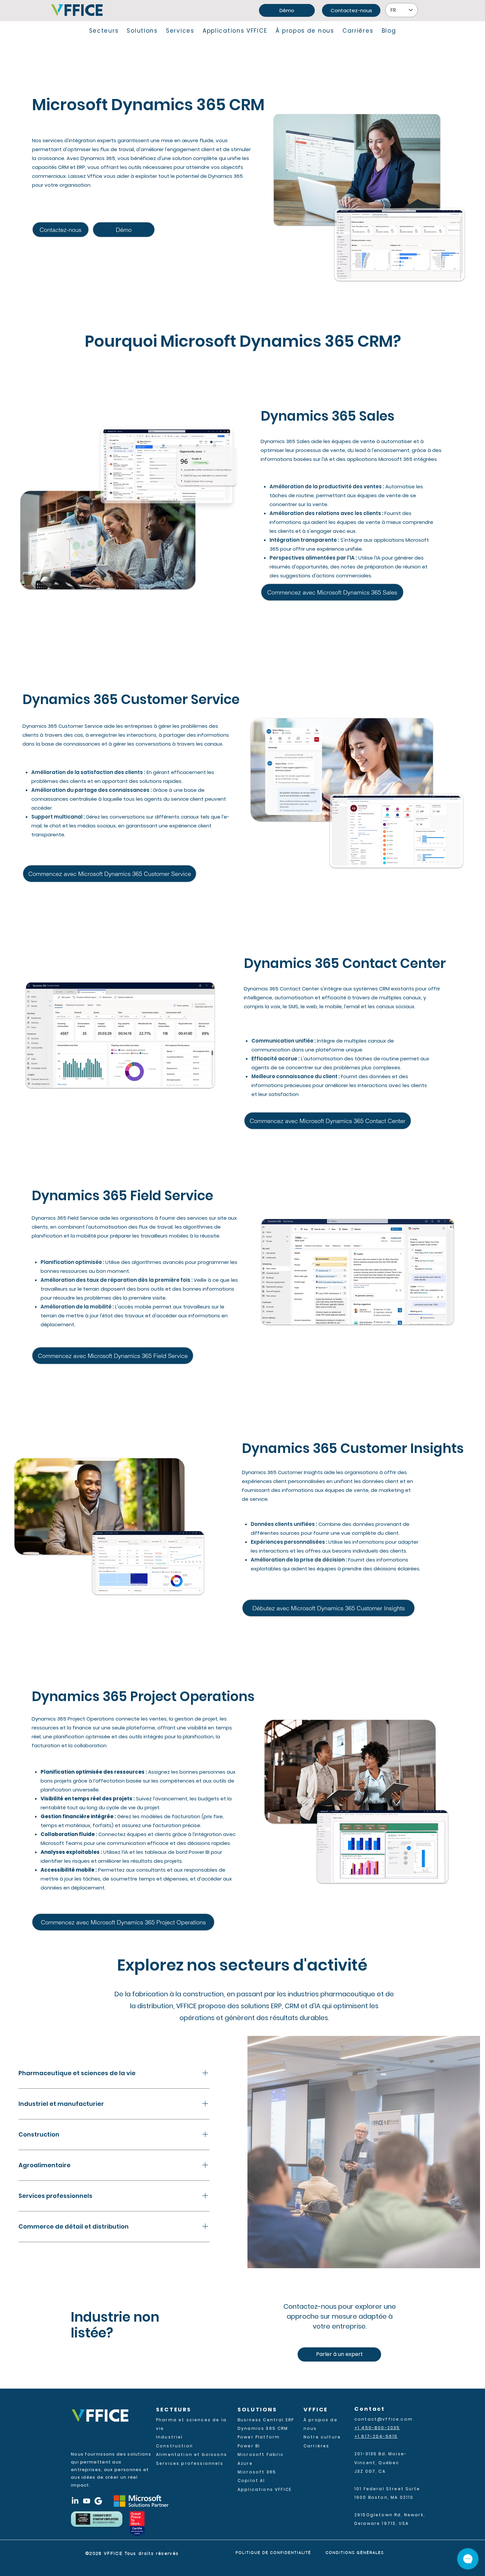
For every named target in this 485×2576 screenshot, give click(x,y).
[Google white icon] (98, 2501)
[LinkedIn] (75, 2501)
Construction (175, 2446)
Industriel (170, 2437)
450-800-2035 (381, 2428)
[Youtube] (87, 2501)
